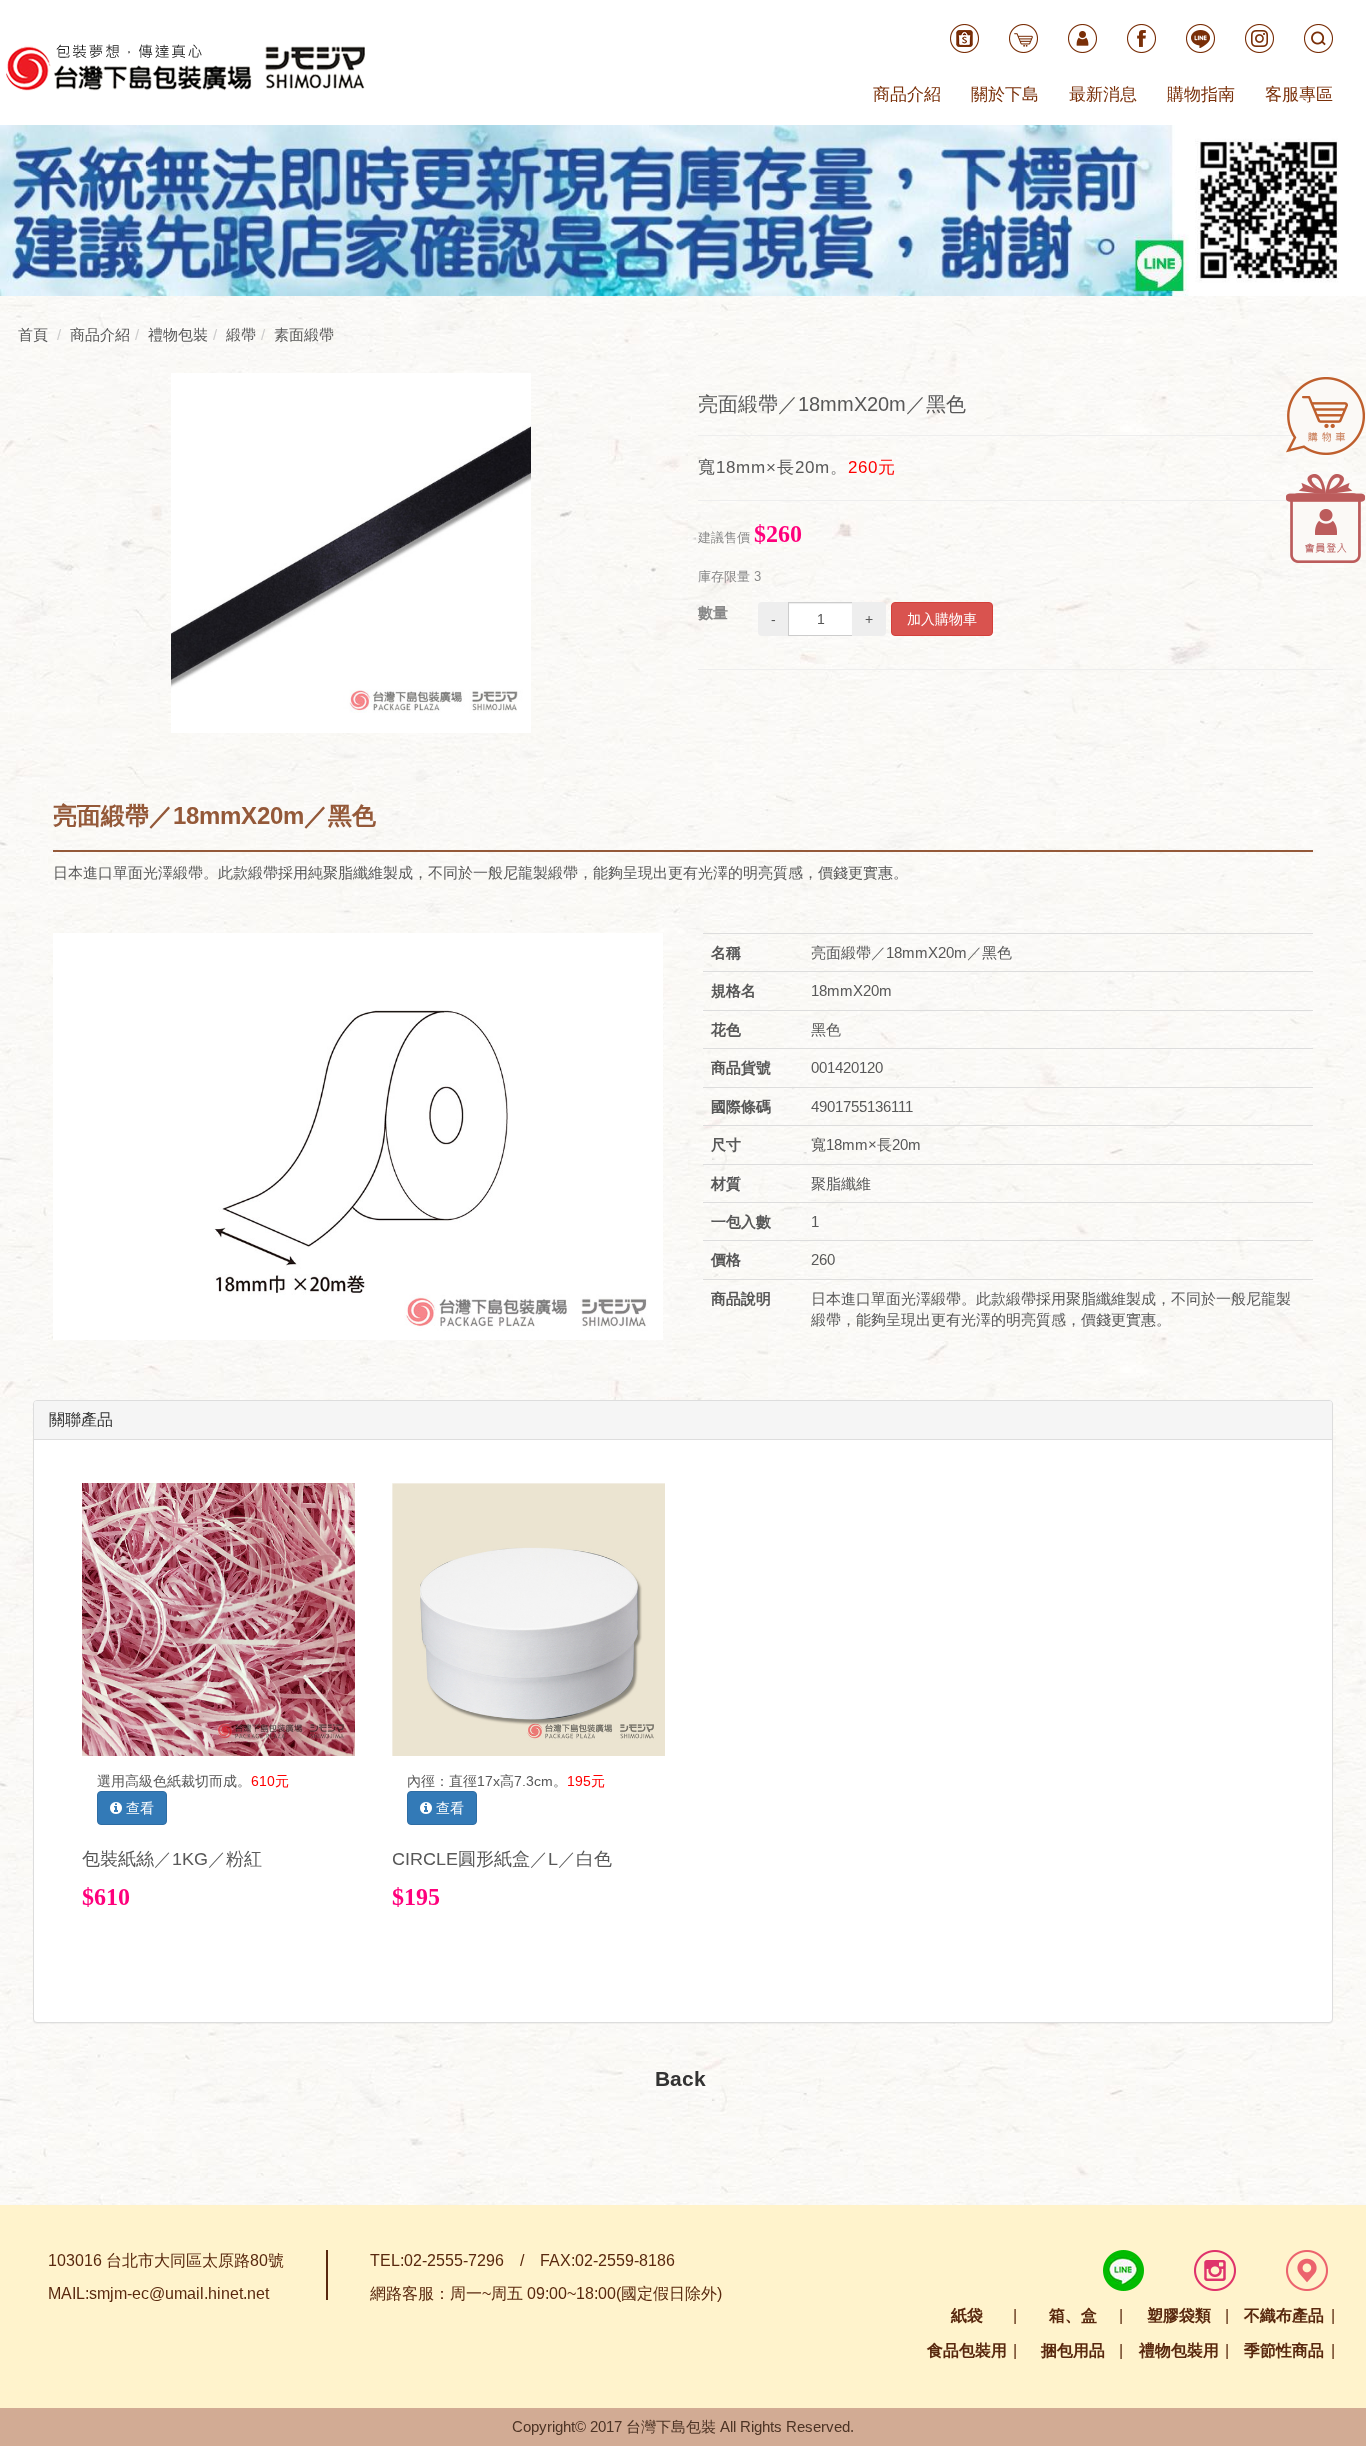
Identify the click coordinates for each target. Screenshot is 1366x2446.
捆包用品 (1073, 2350)
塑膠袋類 (1179, 2315)
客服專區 (1299, 94)
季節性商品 (1284, 2350)
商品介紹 (907, 94)
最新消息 (1103, 94)
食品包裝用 (967, 2350)
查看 (138, 1808)
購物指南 (1201, 94)
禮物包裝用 (1179, 2350)
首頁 (33, 334)
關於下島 (1005, 94)
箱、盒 (1073, 2315)
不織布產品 (1284, 2315)
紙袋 (967, 2315)
